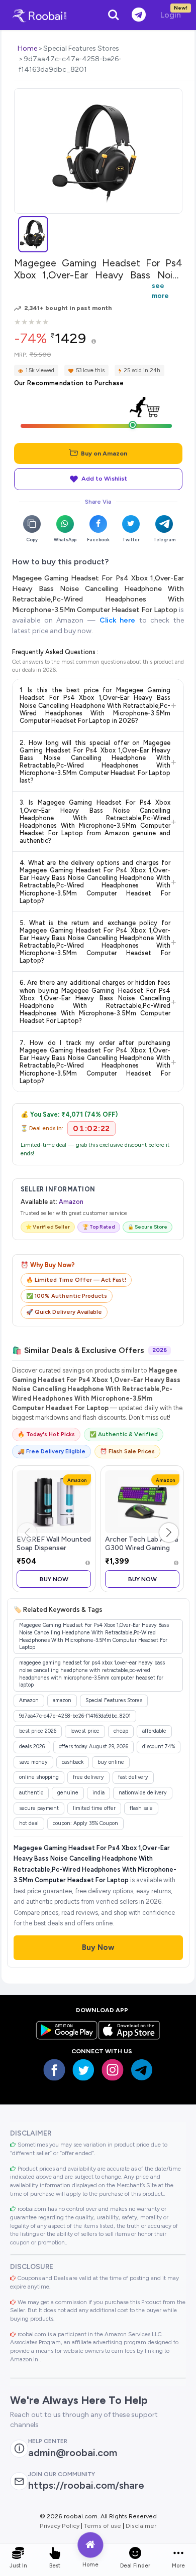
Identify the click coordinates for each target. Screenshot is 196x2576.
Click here (118, 620)
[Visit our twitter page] (83, 2070)
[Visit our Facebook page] (54, 2070)
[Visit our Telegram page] (142, 2070)
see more (160, 290)
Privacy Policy (60, 2526)
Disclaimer (141, 2526)
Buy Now (54, 1579)
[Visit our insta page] (113, 2070)
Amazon (71, 1202)
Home (27, 48)
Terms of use (103, 2526)
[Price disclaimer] (94, 342)
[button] (169, 1533)
